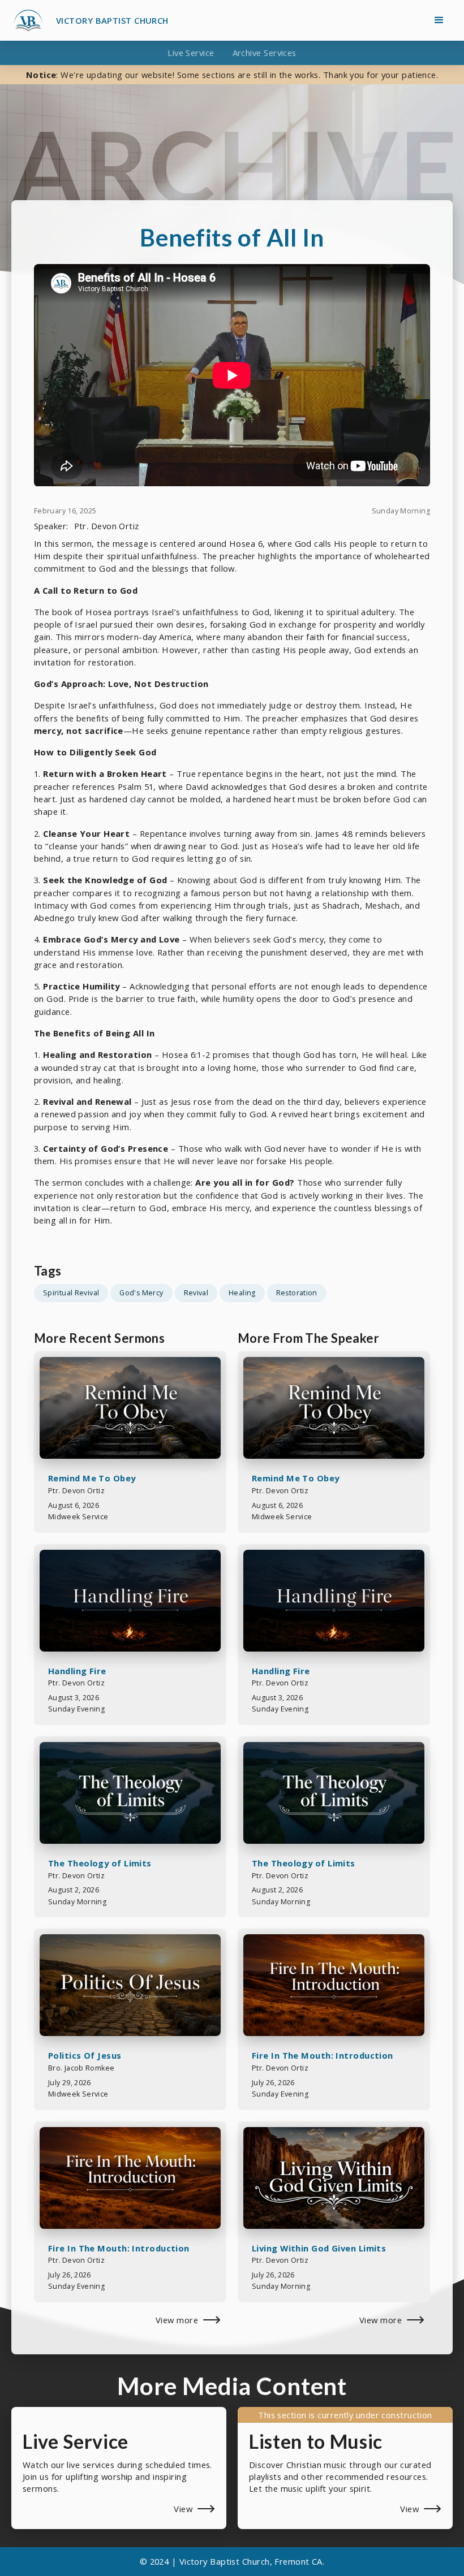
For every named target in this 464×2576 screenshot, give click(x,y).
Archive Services (265, 53)
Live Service (191, 53)
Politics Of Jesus (85, 2055)
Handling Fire (77, 1671)
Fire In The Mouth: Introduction (119, 2248)
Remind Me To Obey (92, 1478)
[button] (439, 20)
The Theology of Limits (100, 1863)
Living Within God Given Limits (319, 2248)
